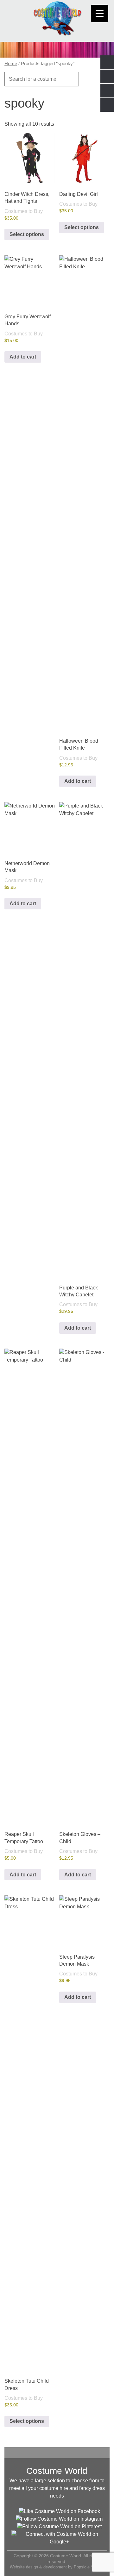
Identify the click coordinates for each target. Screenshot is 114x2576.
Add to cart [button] (23, 357)
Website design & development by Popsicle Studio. (57, 2567)
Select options (27, 234)
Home (11, 64)
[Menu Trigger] (100, 13)
